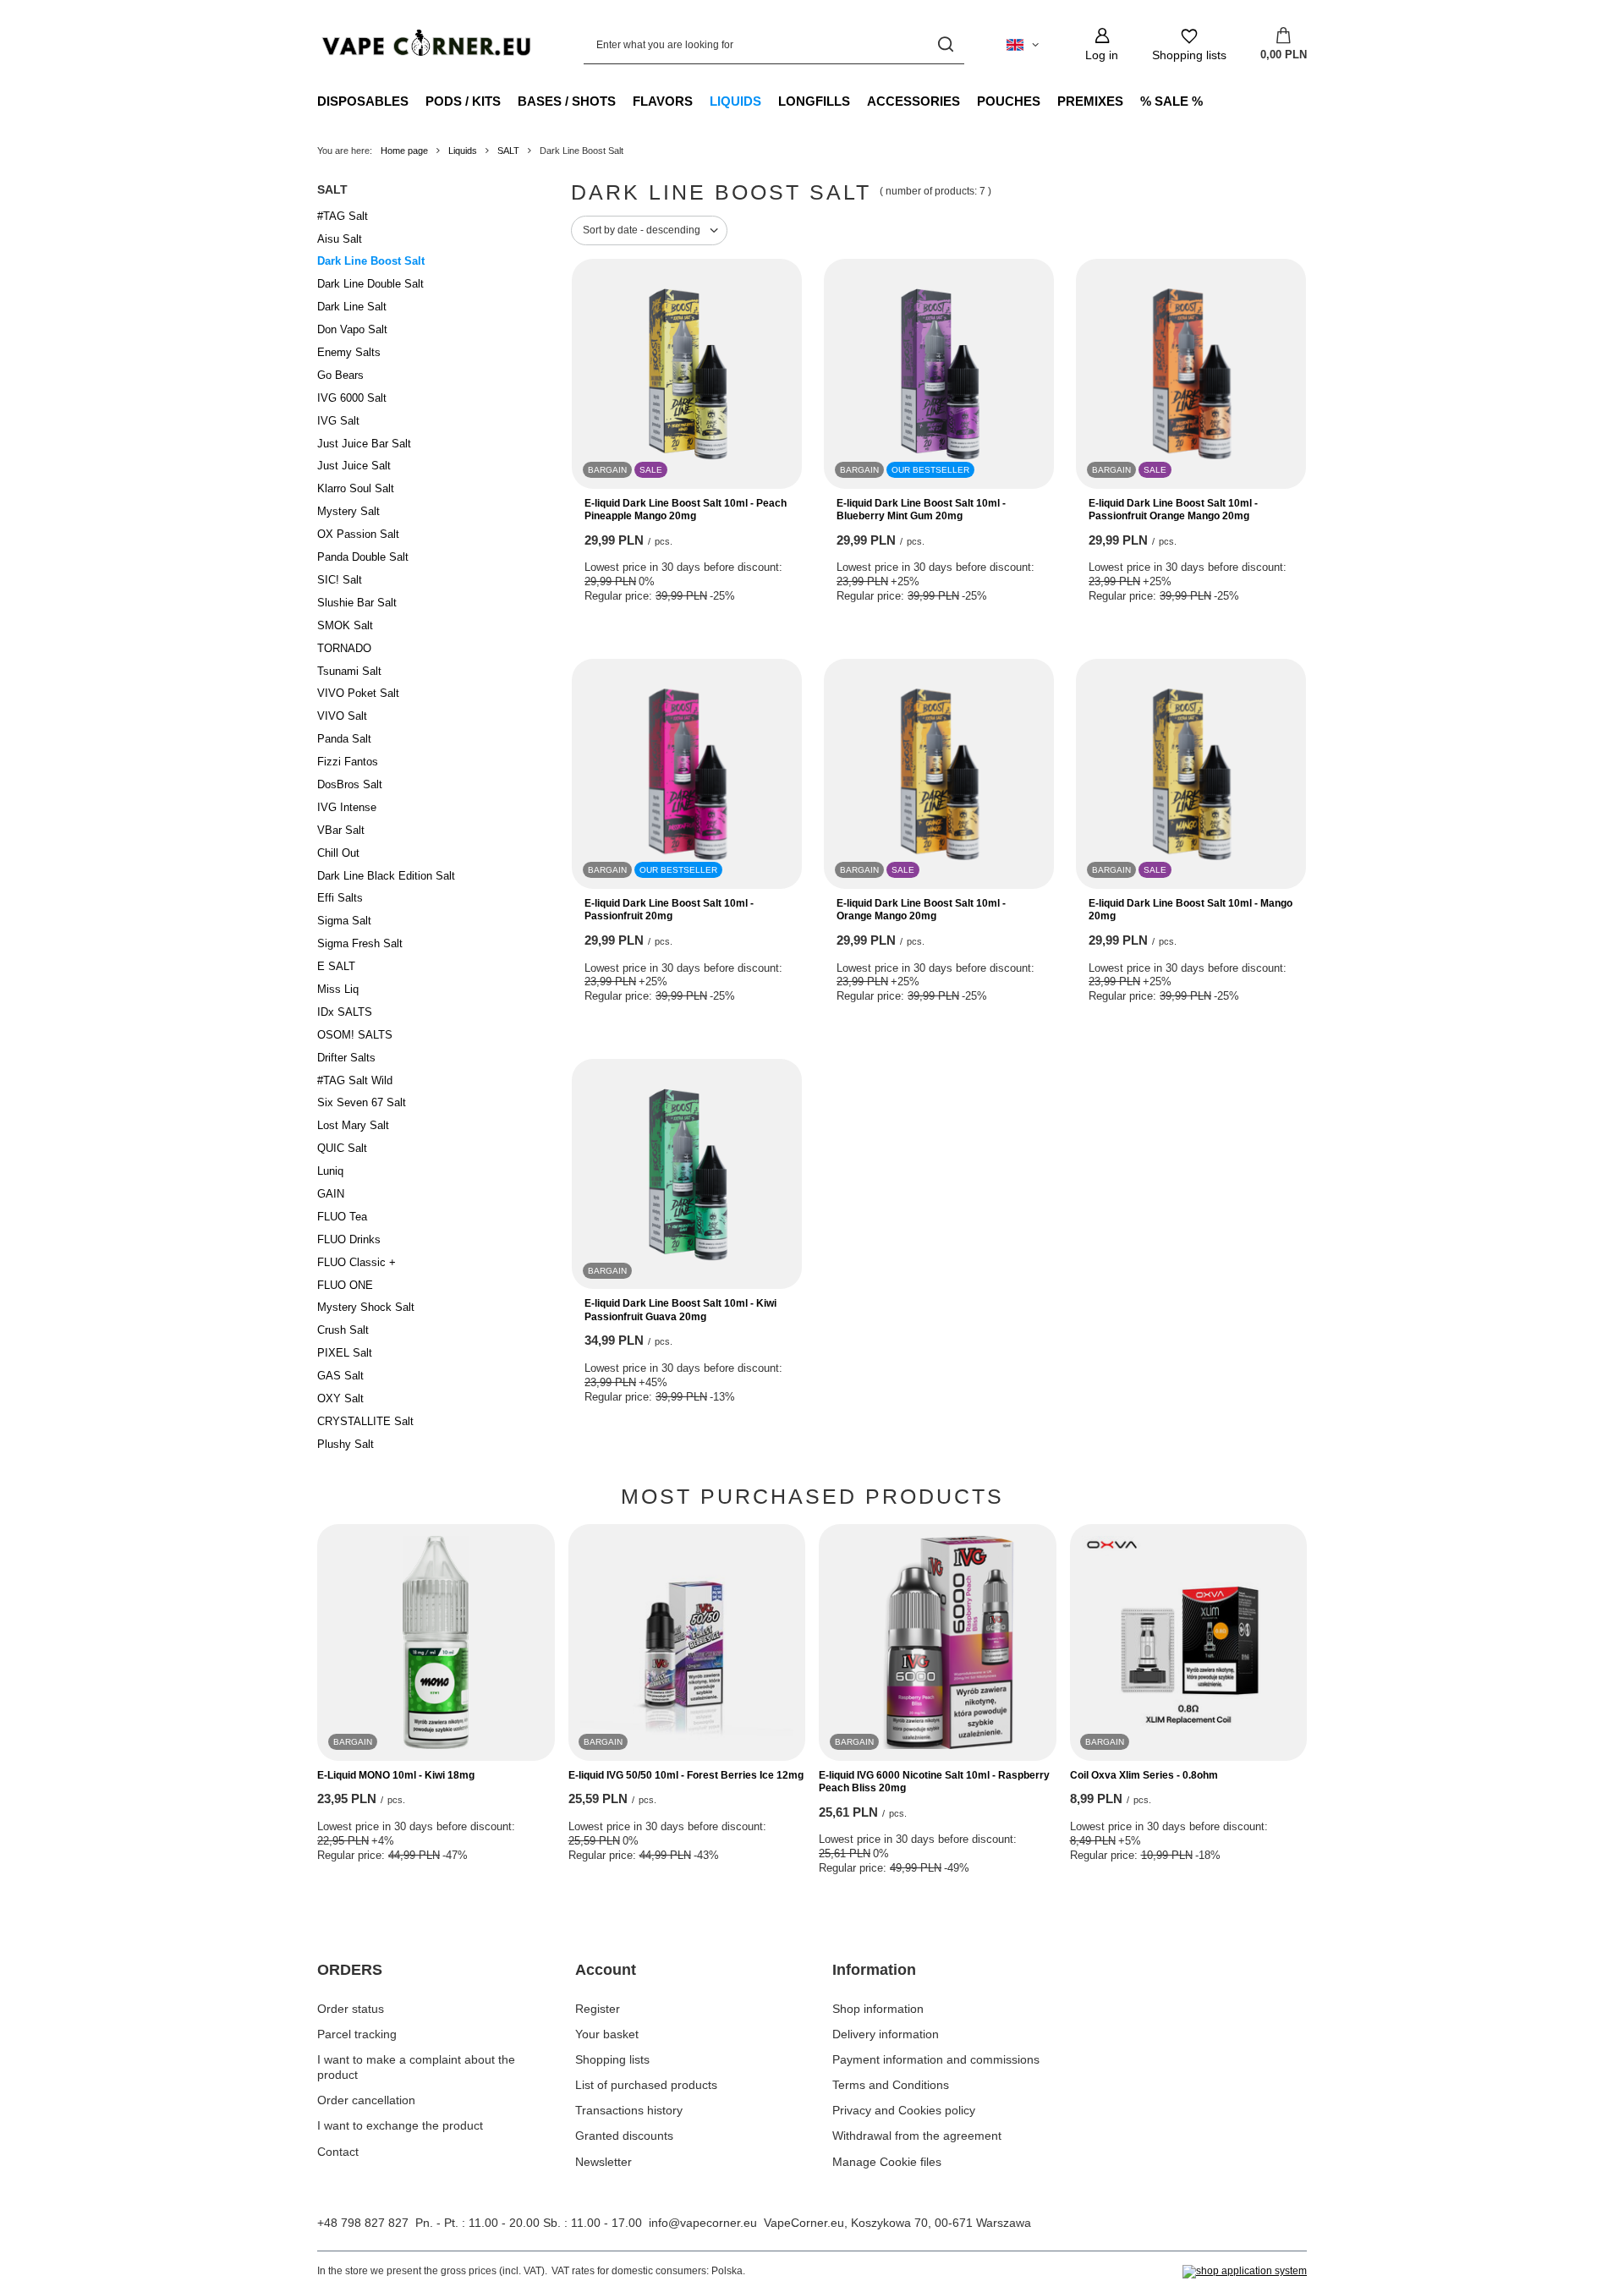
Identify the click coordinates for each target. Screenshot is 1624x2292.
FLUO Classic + (357, 1262)
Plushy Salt (346, 1444)
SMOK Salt (345, 625)
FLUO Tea (342, 1217)
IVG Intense (347, 807)
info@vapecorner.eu (703, 2223)
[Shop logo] (425, 44)
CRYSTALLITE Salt (365, 1421)
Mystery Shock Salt (366, 1307)
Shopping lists (612, 2059)
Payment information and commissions (936, 2059)
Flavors (663, 101)
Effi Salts (340, 898)
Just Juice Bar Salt (364, 444)
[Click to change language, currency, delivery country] (1023, 45)
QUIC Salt (342, 1148)
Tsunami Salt (349, 671)
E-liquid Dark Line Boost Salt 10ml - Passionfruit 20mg (669, 910)
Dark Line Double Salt (370, 284)
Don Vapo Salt (352, 329)
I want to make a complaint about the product (416, 2067)
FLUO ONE (345, 1285)
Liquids (735, 101)
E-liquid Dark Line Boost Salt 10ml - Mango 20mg (1191, 910)
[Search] (945, 44)
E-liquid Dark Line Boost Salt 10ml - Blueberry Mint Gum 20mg (921, 510)
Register (598, 2009)
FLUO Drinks (349, 1239)
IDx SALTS (345, 1012)
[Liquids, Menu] (770, 101)
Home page (404, 151)
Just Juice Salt (354, 466)
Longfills (814, 101)
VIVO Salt (342, 716)
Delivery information (886, 2034)
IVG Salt (338, 421)
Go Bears (340, 375)
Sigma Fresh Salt (360, 943)
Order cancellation (366, 2100)
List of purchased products (646, 2085)
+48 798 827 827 (363, 2223)
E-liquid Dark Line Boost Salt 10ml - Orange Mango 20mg (921, 910)
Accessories (913, 101)
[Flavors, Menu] (701, 101)
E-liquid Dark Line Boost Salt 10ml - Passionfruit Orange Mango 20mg (1173, 510)
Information (874, 1970)
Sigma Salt (344, 921)
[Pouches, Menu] (1049, 101)
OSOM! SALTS (355, 1035)
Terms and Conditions (891, 2085)
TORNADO (344, 648)
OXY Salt (340, 1398)
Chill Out (338, 853)
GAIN (331, 1194)
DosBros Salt (350, 784)
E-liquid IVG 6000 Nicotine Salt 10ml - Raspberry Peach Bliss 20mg (934, 1782)
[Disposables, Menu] (417, 101)
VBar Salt (341, 830)
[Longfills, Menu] (859, 101)
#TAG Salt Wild (355, 1080)
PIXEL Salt (345, 1353)
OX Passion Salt (358, 534)
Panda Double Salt (363, 557)
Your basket (607, 2034)
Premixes (1090, 101)
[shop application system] (1245, 2272)
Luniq (330, 1171)
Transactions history (629, 2110)
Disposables (363, 101)
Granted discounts (624, 2136)
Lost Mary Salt (353, 1125)
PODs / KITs (463, 101)
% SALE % (1171, 101)
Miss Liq (338, 989)
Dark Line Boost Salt (371, 261)
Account (606, 1970)
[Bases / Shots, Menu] (624, 101)
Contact (338, 2152)
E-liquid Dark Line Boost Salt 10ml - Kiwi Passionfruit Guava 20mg (680, 1310)
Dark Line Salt (352, 307)
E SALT (336, 966)
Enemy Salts (349, 352)
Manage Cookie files (887, 2162)
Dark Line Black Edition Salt (386, 876)
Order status (351, 2009)
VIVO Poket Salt (358, 693)
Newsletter (604, 2162)
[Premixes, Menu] (1132, 101)
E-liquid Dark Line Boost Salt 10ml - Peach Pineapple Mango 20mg (686, 510)
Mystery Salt (348, 511)
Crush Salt (343, 1330)
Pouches (1009, 101)
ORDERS (350, 1970)
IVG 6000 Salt (352, 398)
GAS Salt (340, 1376)
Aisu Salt (340, 239)
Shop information (878, 2009)
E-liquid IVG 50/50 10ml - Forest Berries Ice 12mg (686, 1775)
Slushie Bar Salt (357, 603)
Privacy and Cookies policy (904, 2110)
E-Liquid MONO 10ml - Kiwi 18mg (396, 1775)
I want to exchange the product (400, 2125)
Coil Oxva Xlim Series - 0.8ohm (1144, 1775)
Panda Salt (344, 739)
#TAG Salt (343, 216)
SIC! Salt (340, 580)
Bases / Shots (567, 101)
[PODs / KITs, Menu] (509, 101)
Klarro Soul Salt (356, 488)
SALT (508, 151)
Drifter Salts (346, 1058)
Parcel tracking (357, 2034)
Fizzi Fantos (348, 762)
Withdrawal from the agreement (917, 2136)
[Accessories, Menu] (968, 101)
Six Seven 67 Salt (362, 1102)
